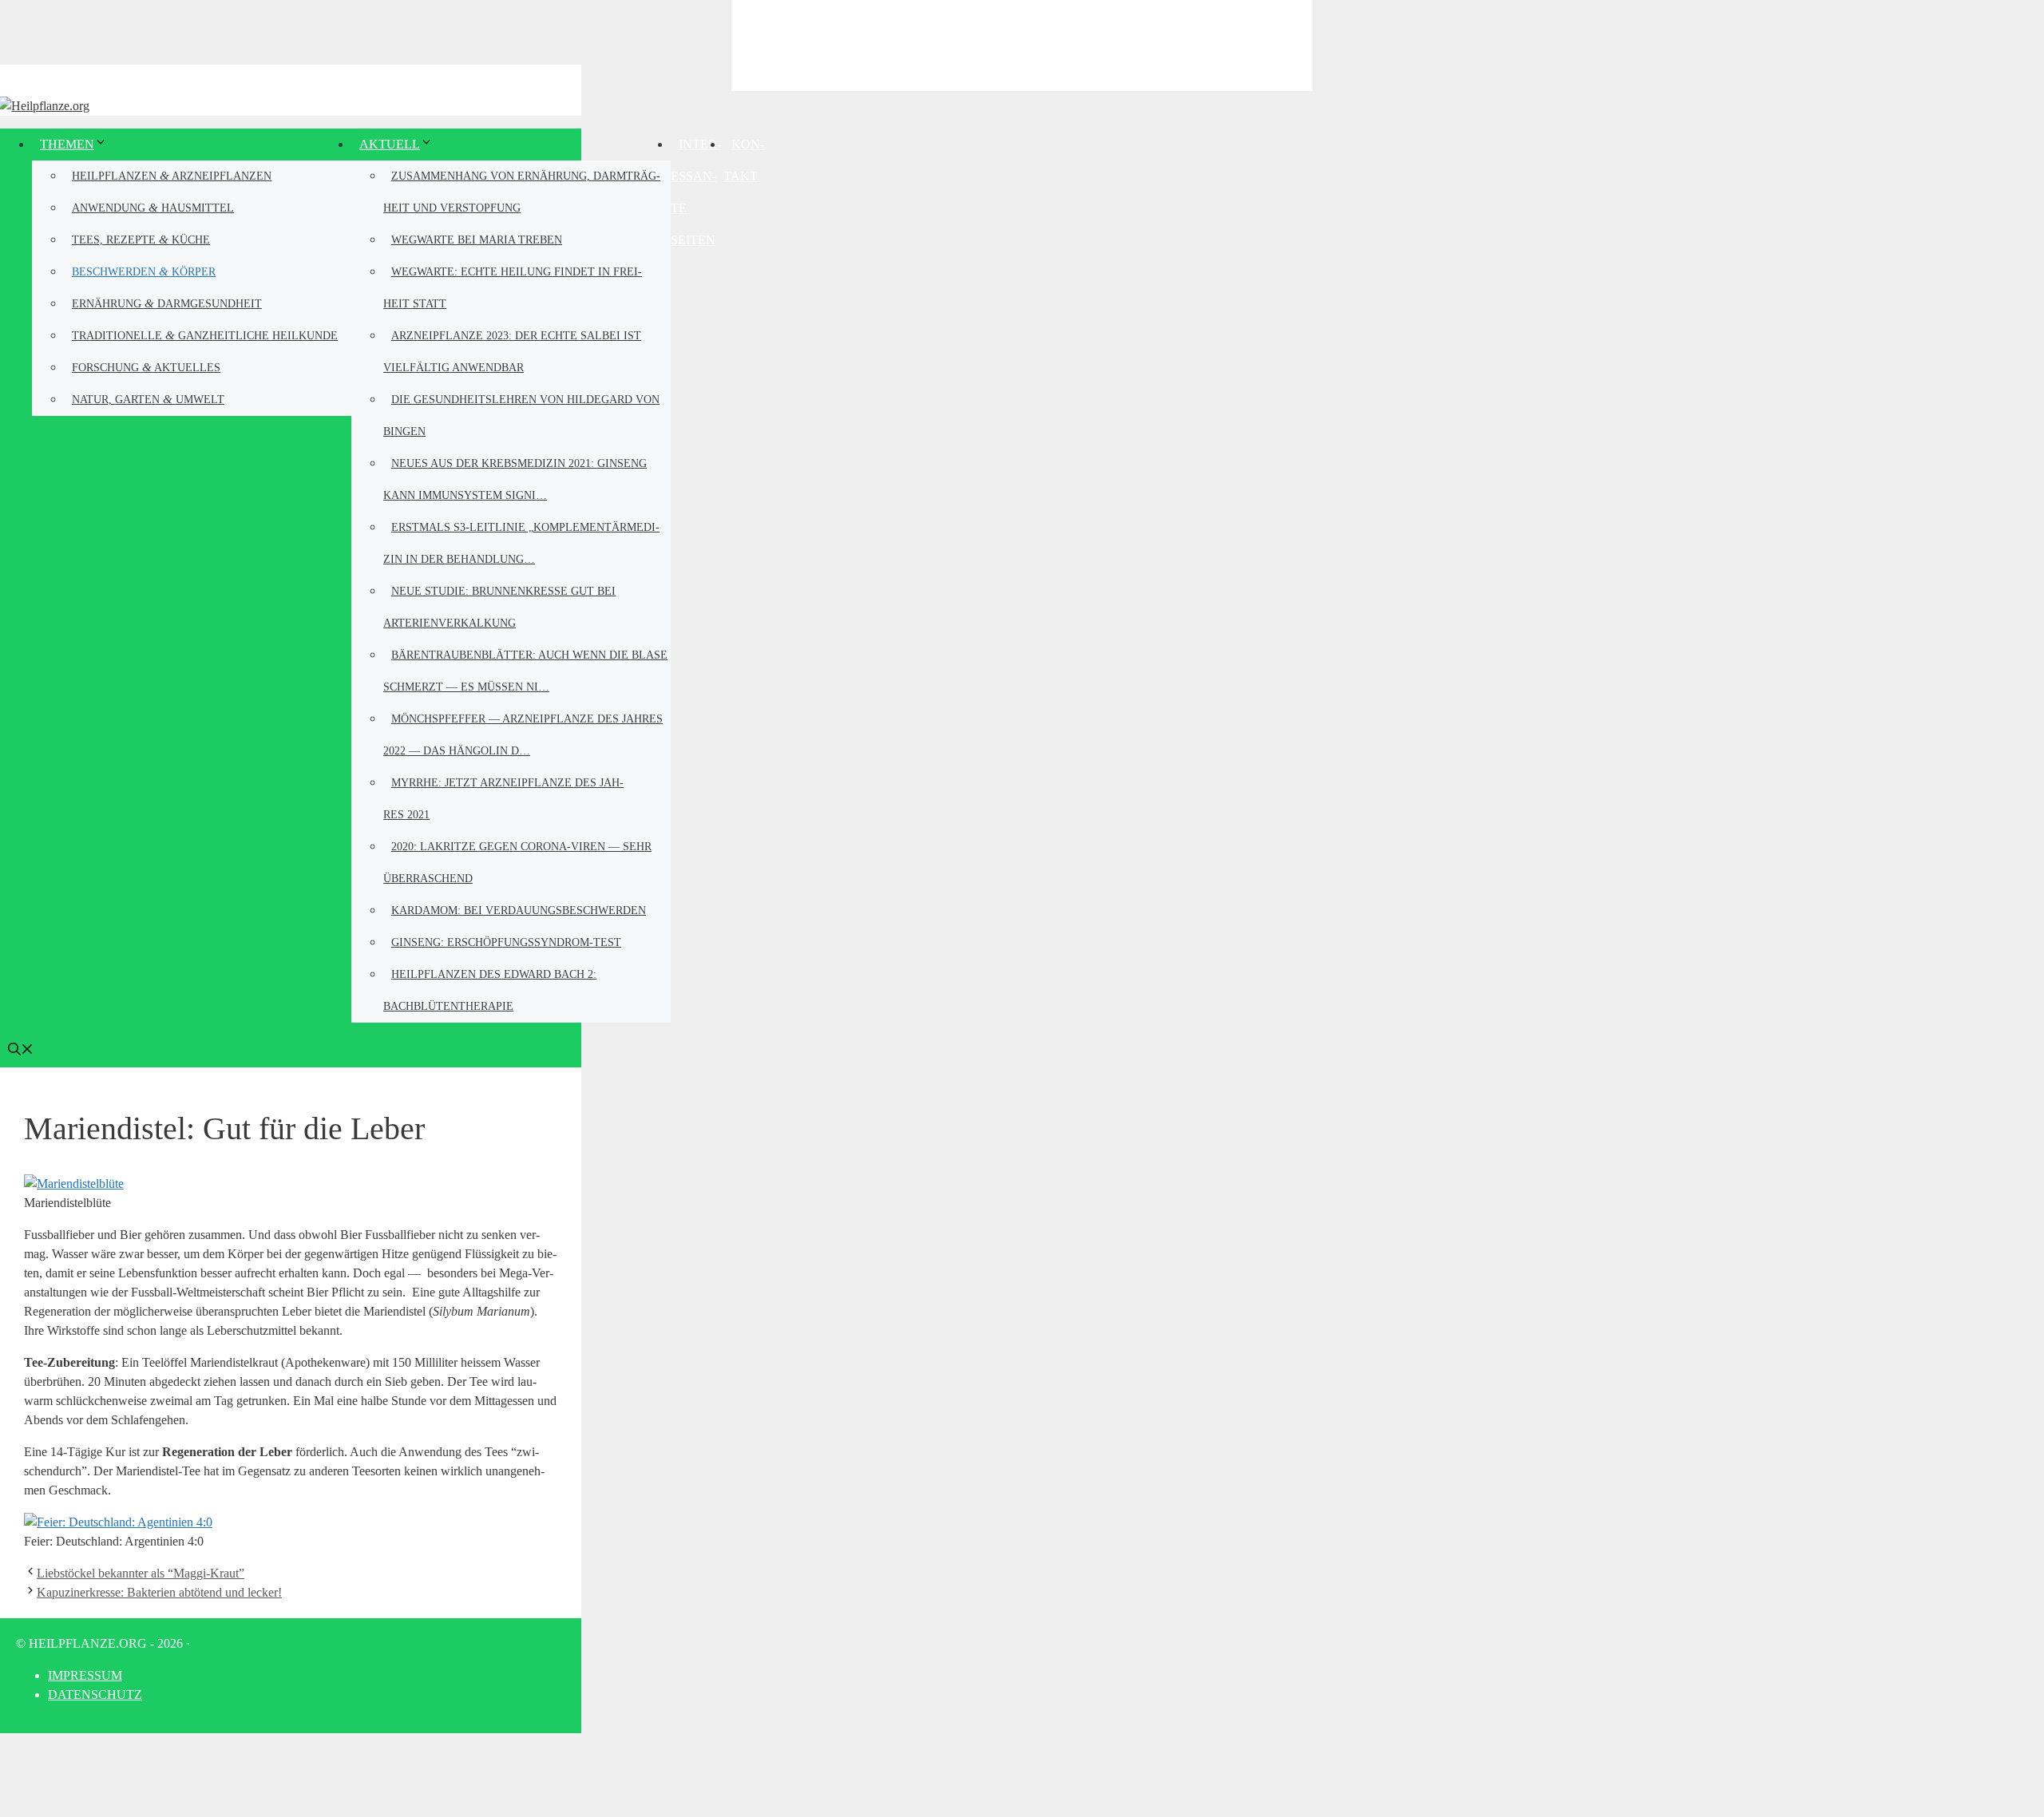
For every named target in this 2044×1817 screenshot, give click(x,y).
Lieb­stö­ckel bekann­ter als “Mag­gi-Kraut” (141, 1573)
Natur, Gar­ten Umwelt (148, 399)
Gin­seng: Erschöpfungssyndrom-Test (506, 942)
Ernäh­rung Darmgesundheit (167, 303)
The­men (67, 144)
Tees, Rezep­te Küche (141, 239)
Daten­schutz (95, 1694)
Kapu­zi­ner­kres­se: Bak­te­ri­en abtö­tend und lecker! (159, 1592)
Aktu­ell (390, 144)
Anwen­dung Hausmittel (153, 207)
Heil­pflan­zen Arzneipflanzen (172, 175)
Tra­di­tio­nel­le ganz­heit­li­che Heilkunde (205, 335)
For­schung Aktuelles (146, 367)
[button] (21, 1051)
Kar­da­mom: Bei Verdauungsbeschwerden (519, 910)
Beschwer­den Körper (144, 271)
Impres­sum (85, 1675)
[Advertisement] (1022, 44)
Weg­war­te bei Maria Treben (477, 240)
